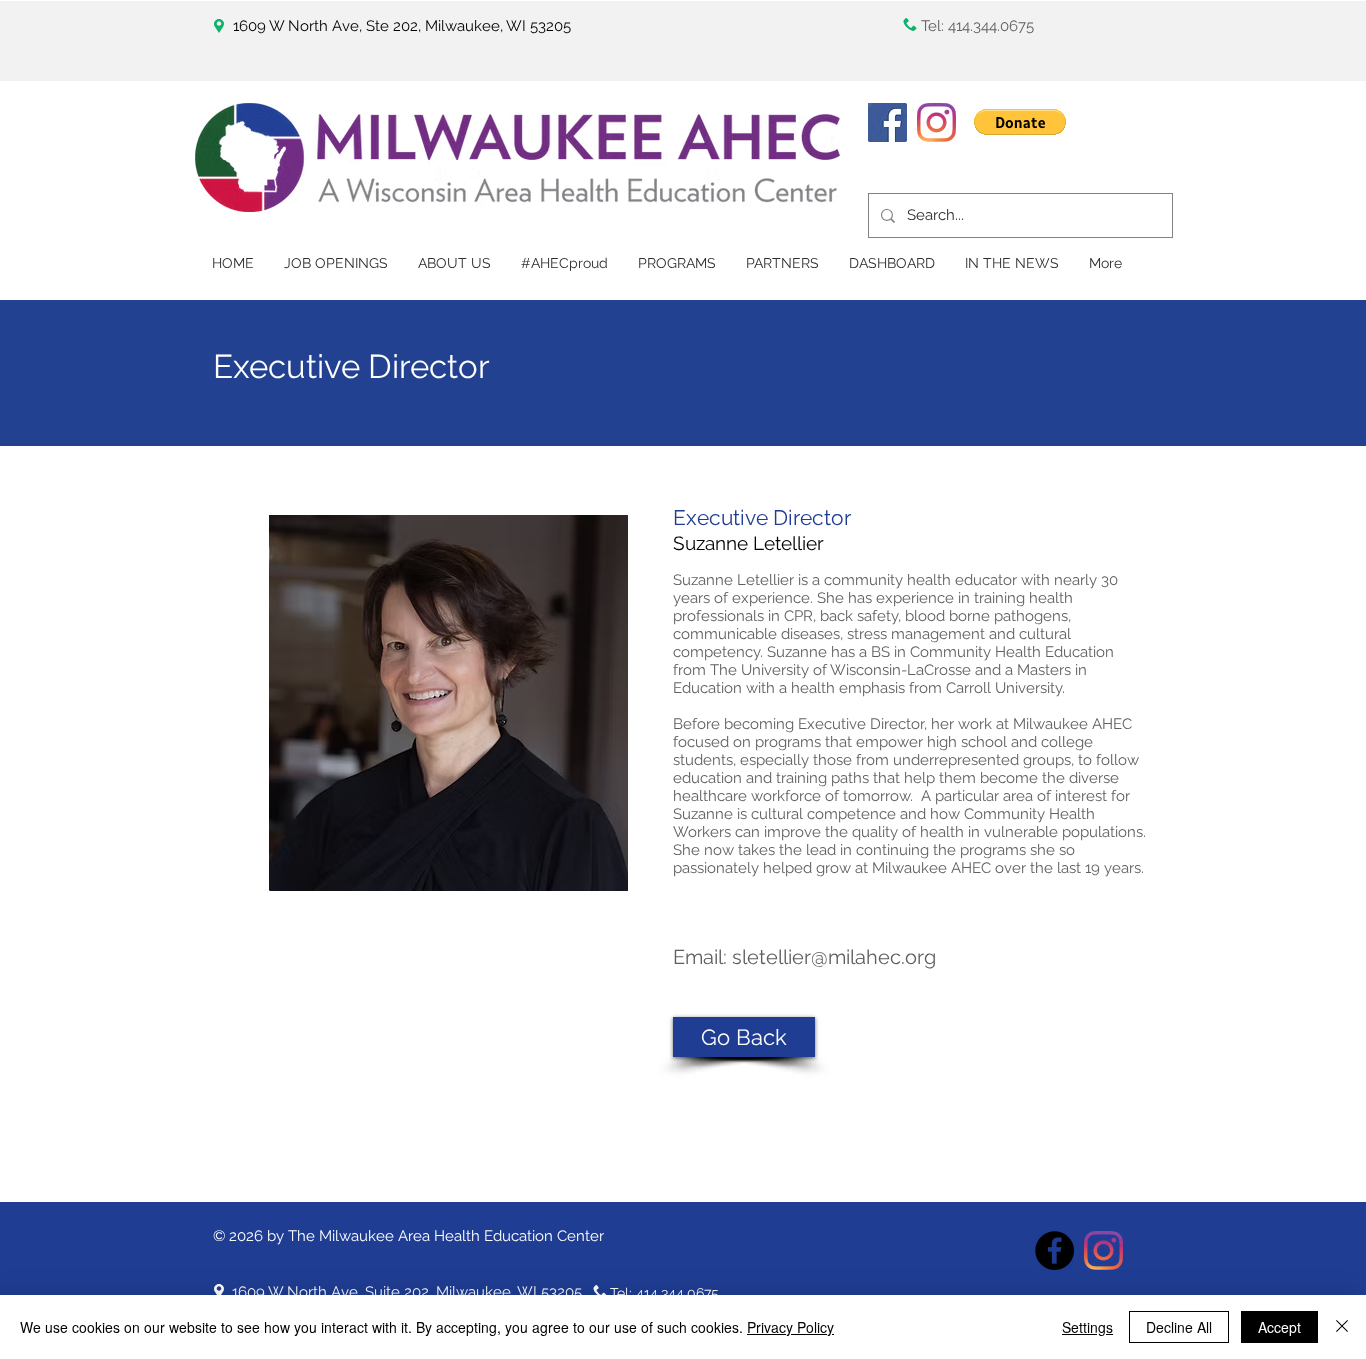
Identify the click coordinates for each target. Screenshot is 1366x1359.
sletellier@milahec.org (834, 957)
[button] (1020, 122)
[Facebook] (887, 122)
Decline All (1179, 1327)
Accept (1279, 1327)
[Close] (1342, 1327)
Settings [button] (1087, 1327)
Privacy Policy (790, 1327)
